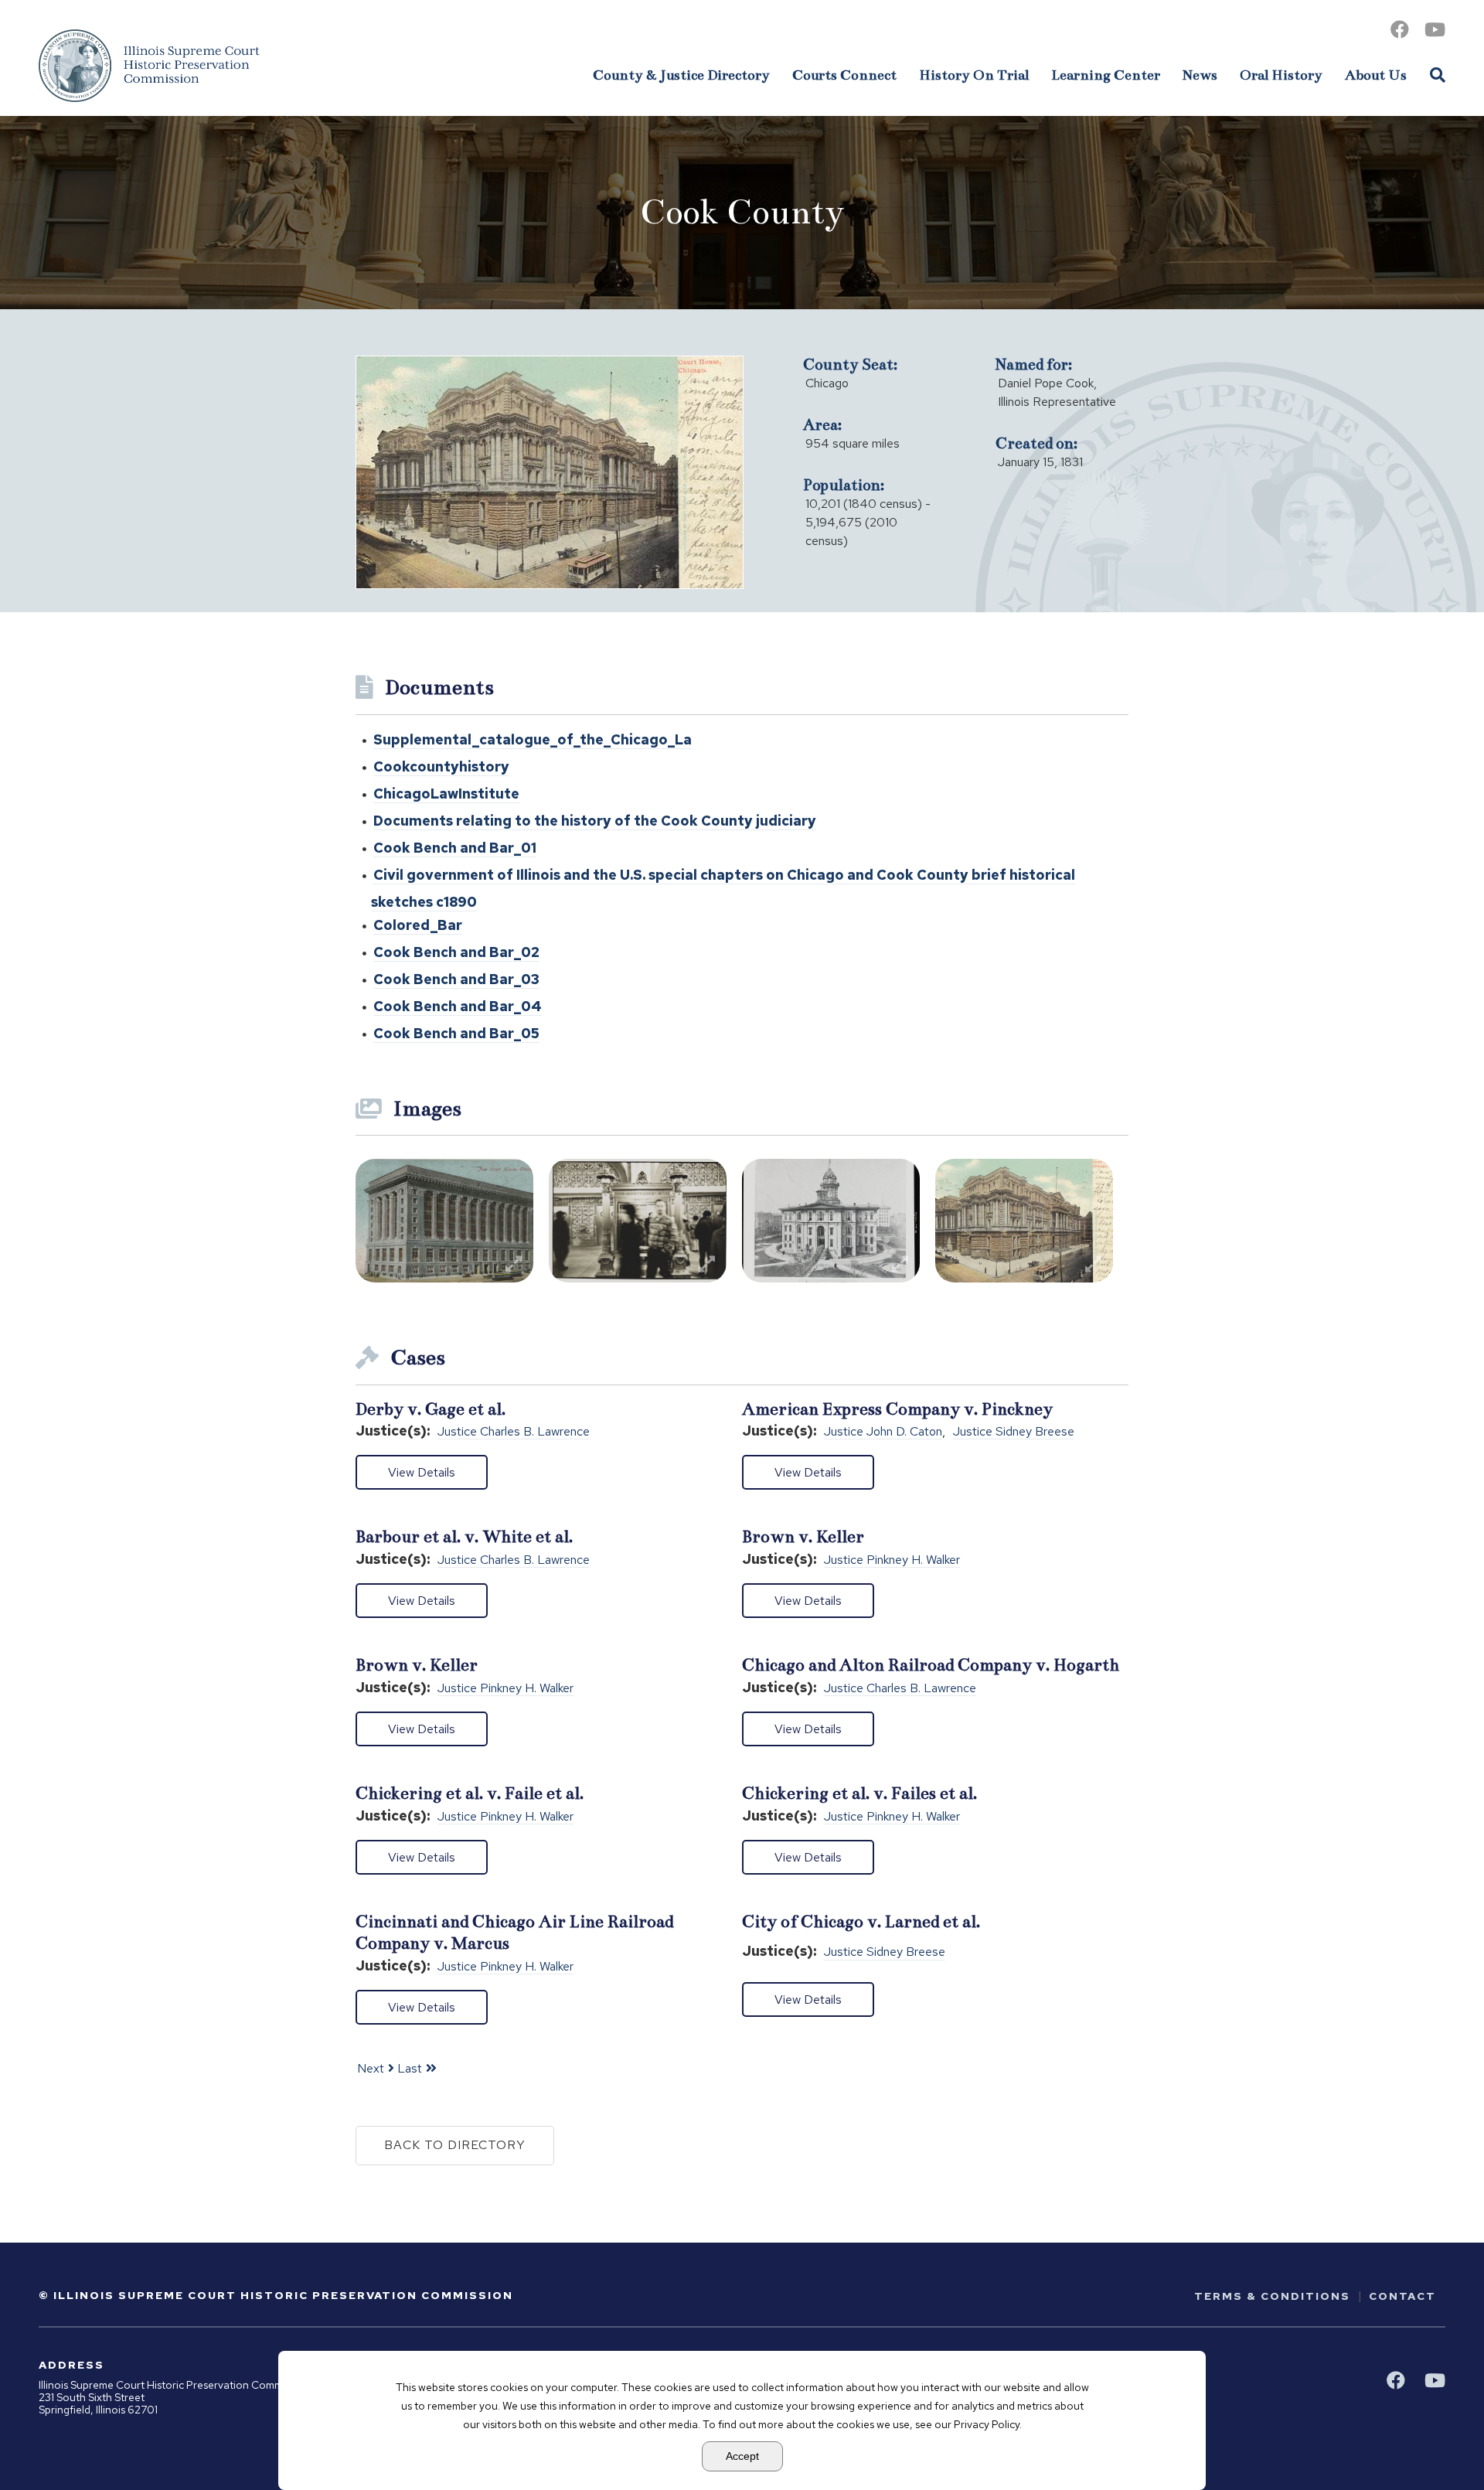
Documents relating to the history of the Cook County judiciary (595, 821)
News (1200, 75)
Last (410, 2068)
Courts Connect (844, 75)
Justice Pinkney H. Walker (892, 1560)
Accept (742, 2456)
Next (371, 2068)
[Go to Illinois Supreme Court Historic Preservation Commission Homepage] (149, 66)
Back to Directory (455, 2145)
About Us (1376, 75)
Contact (1402, 2296)
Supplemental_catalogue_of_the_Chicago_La (533, 739)
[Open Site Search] (1438, 74)
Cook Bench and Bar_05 (456, 1033)
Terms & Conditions (1272, 2296)
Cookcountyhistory (441, 766)
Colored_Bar (418, 925)
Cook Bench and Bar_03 (456, 979)
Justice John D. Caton (883, 1432)
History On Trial (974, 75)
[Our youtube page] (1435, 30)
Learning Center (1106, 75)
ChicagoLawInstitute (446, 794)
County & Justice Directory (681, 75)
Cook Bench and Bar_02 (456, 952)
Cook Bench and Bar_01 (455, 848)
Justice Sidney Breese (1014, 1432)
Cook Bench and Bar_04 (458, 1006)
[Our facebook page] (1400, 30)
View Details (422, 1472)
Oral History (1281, 75)
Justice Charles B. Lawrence (514, 1432)
